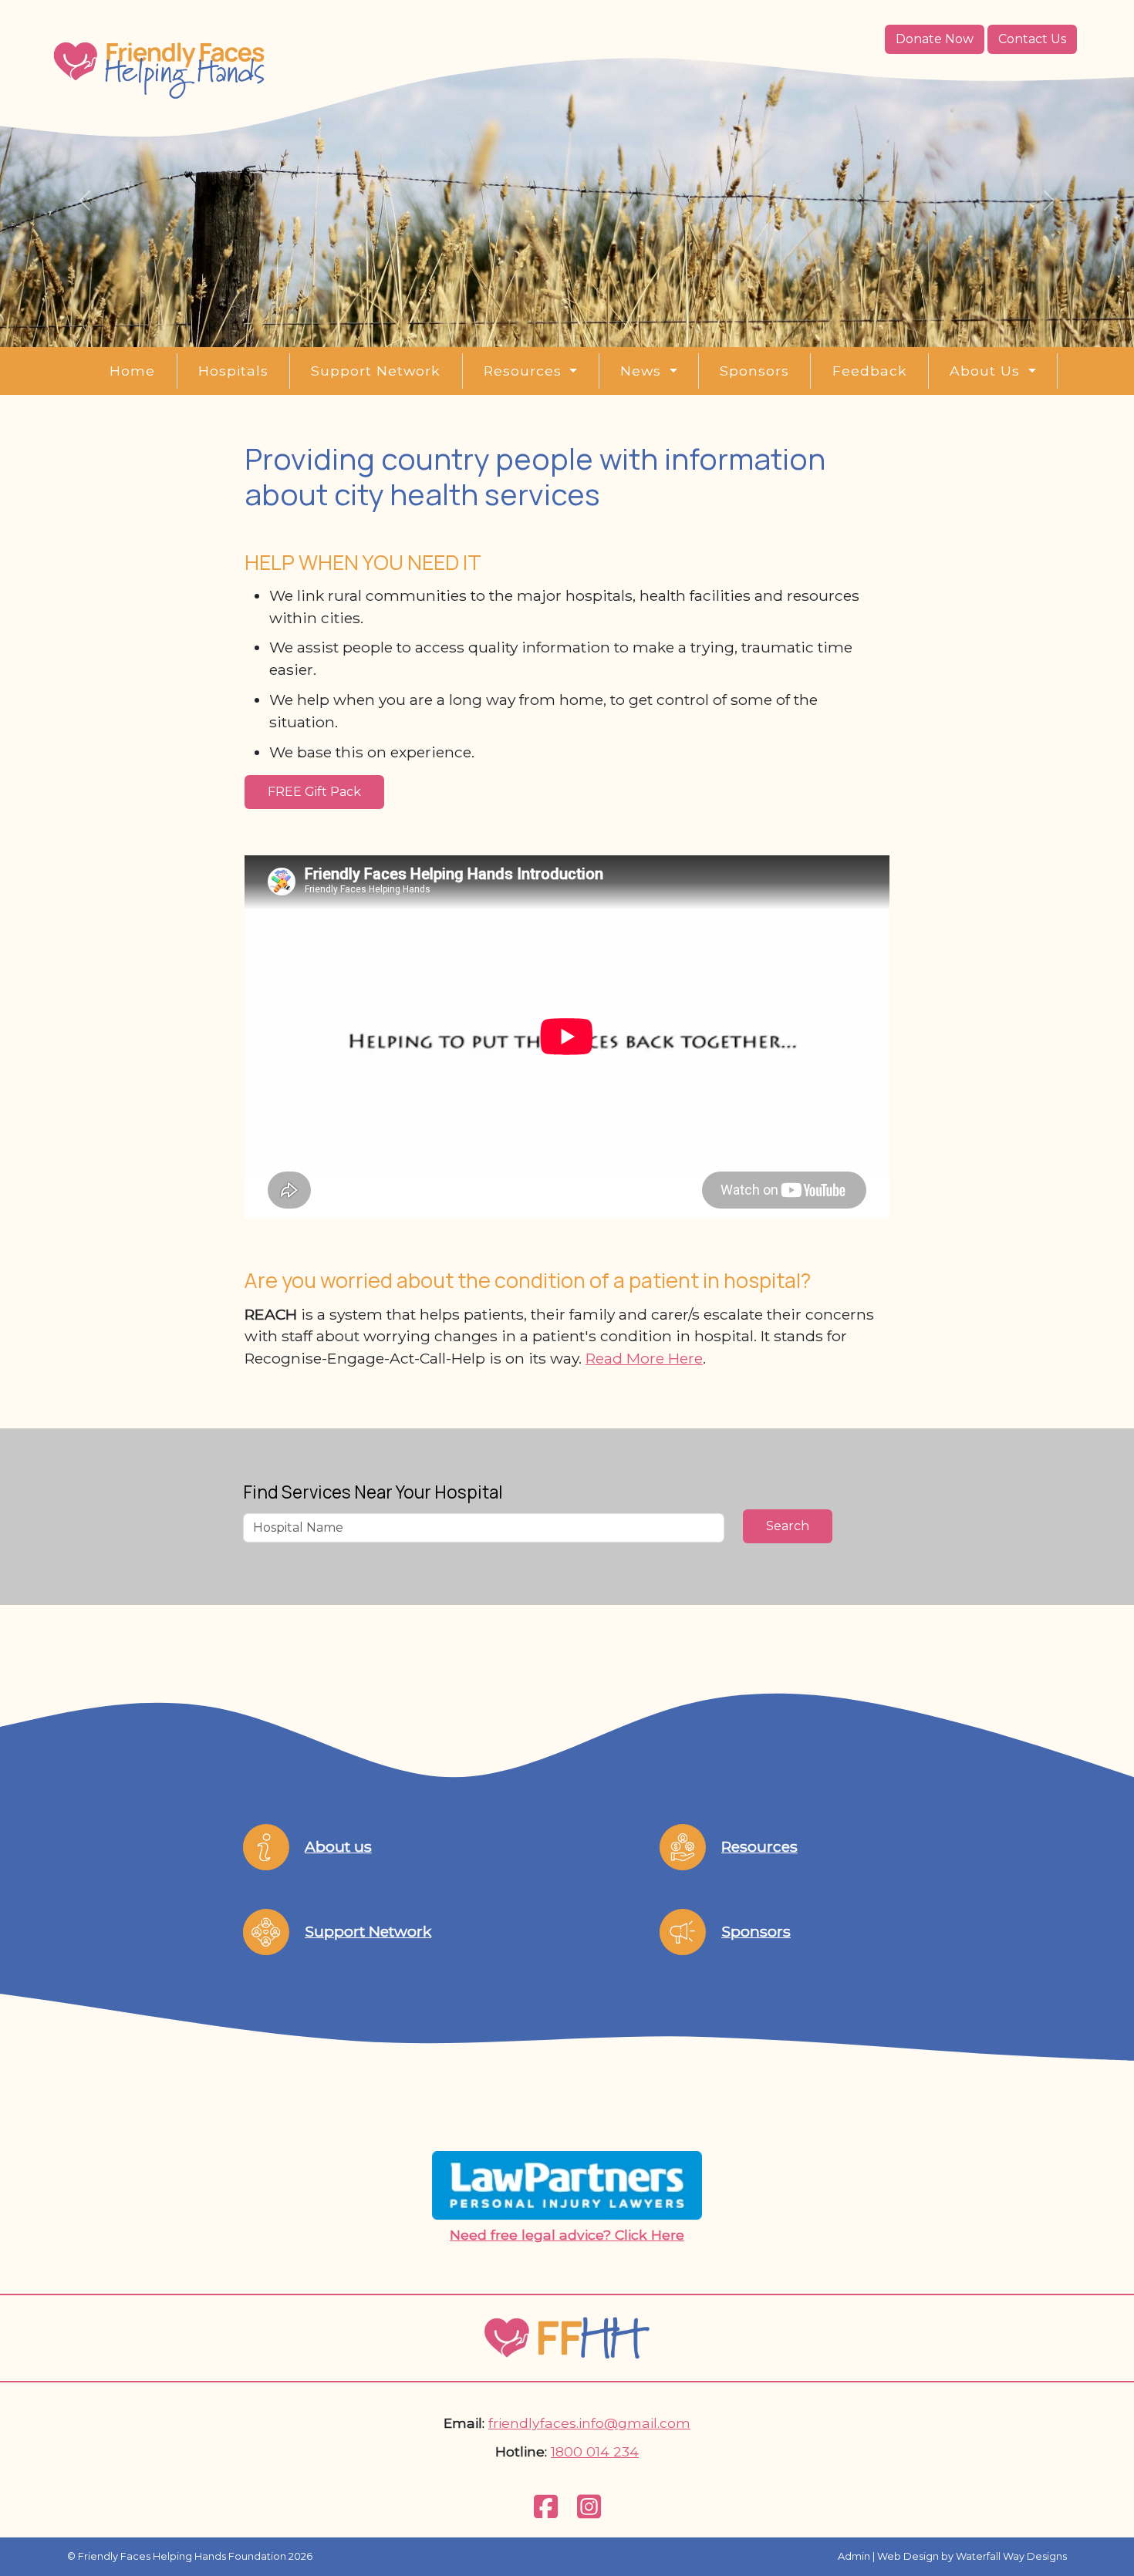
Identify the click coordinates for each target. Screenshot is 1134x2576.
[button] (85, 201)
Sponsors (754, 371)
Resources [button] (525, 371)
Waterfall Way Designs (1011, 2556)
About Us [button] (987, 371)
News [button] (643, 371)
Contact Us (1032, 39)
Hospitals (233, 371)
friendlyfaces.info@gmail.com (589, 2423)
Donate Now (935, 39)
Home (132, 371)
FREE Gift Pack (314, 792)
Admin (854, 2556)
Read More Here (644, 1358)
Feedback (870, 371)
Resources (759, 1846)
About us (338, 1846)
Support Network (376, 371)
